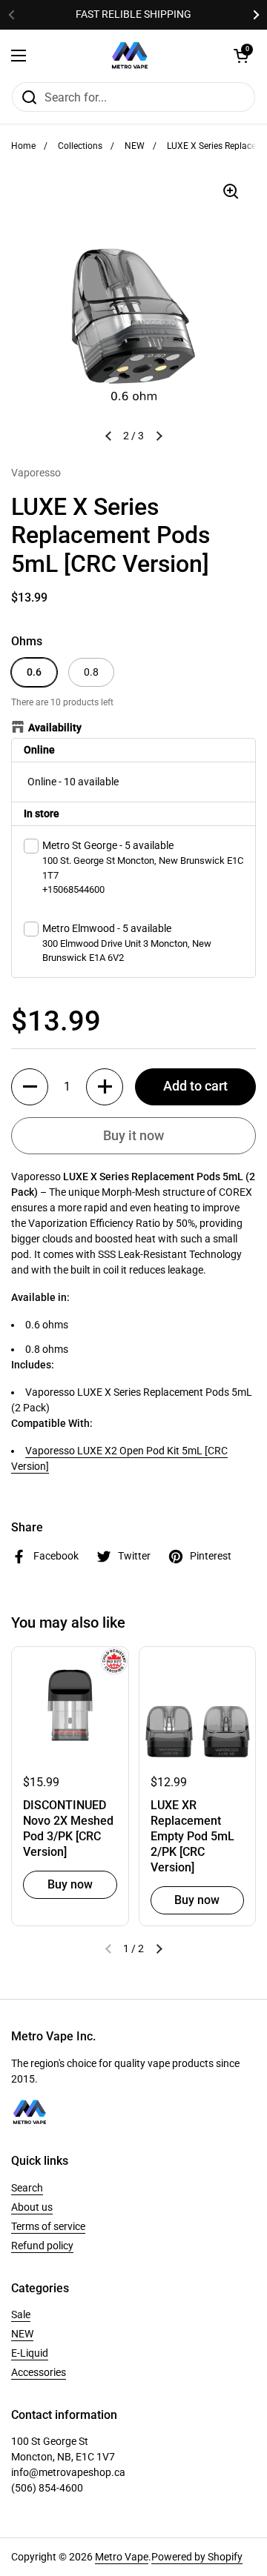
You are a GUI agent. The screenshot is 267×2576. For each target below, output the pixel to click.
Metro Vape (122, 2557)
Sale (21, 2314)
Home (23, 146)
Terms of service (48, 2226)
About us (32, 2207)
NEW (135, 146)
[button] (30, 1087)
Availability (55, 728)
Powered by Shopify (197, 2557)
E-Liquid (30, 2353)
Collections (80, 146)
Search (27, 2188)
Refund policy (42, 2246)
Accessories (39, 2372)
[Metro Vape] (130, 56)
